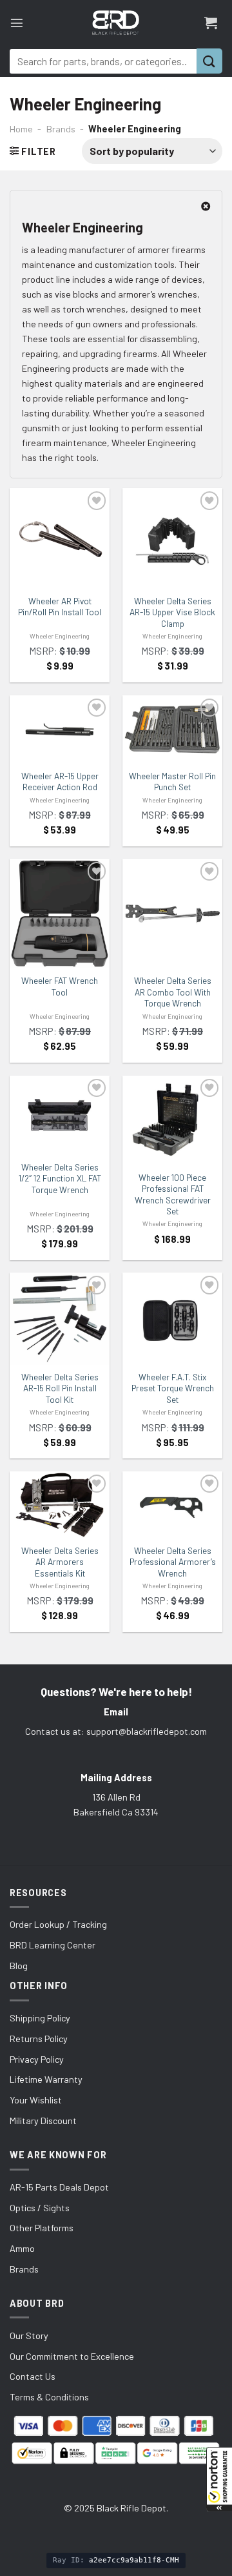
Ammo (22, 2248)
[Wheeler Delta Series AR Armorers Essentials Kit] (60, 1505)
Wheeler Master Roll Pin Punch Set (172, 782)
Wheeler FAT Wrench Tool (60, 986)
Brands (61, 129)
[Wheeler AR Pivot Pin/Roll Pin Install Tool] (60, 538)
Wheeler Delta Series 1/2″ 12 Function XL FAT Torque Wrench (60, 1179)
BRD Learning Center (53, 1945)
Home (21, 129)
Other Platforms (42, 2228)
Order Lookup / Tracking (58, 1924)
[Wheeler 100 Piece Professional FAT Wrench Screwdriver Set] (172, 1120)
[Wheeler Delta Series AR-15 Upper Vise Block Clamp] (172, 538)
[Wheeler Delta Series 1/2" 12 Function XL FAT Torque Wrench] (60, 1115)
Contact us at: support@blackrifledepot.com (116, 1731)
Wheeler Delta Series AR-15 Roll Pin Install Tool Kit (60, 1388)
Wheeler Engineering (60, 636)
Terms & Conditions (49, 2397)
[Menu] (17, 23)
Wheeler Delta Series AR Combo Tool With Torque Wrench (173, 992)
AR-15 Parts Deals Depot (59, 2187)
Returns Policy (39, 2039)
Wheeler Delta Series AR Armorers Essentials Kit (60, 1562)
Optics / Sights (40, 2208)
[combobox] (103, 61)
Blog (19, 1966)
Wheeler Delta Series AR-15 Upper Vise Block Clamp (172, 612)
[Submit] (209, 61)
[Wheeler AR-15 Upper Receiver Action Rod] (60, 730)
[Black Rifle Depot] (116, 23)
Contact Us (33, 2376)
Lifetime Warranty (46, 2079)
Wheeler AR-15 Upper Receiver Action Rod (60, 782)
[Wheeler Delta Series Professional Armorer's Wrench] (172, 1505)
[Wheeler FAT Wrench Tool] (60, 914)
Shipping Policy (40, 2018)
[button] (219, 2479)
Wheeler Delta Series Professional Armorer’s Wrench (173, 1562)
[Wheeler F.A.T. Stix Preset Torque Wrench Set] (172, 1319)
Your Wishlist (36, 2100)
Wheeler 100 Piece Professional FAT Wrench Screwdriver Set (173, 1195)
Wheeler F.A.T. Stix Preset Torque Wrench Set (173, 1388)
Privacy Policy (37, 2059)
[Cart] (211, 23)
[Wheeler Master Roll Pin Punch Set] (172, 729)
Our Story (29, 2336)
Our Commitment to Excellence (72, 2356)
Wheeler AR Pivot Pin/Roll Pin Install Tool (60, 607)
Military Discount (43, 2121)
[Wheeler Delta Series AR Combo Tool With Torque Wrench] (172, 914)
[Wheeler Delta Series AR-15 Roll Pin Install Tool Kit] (60, 1318)
